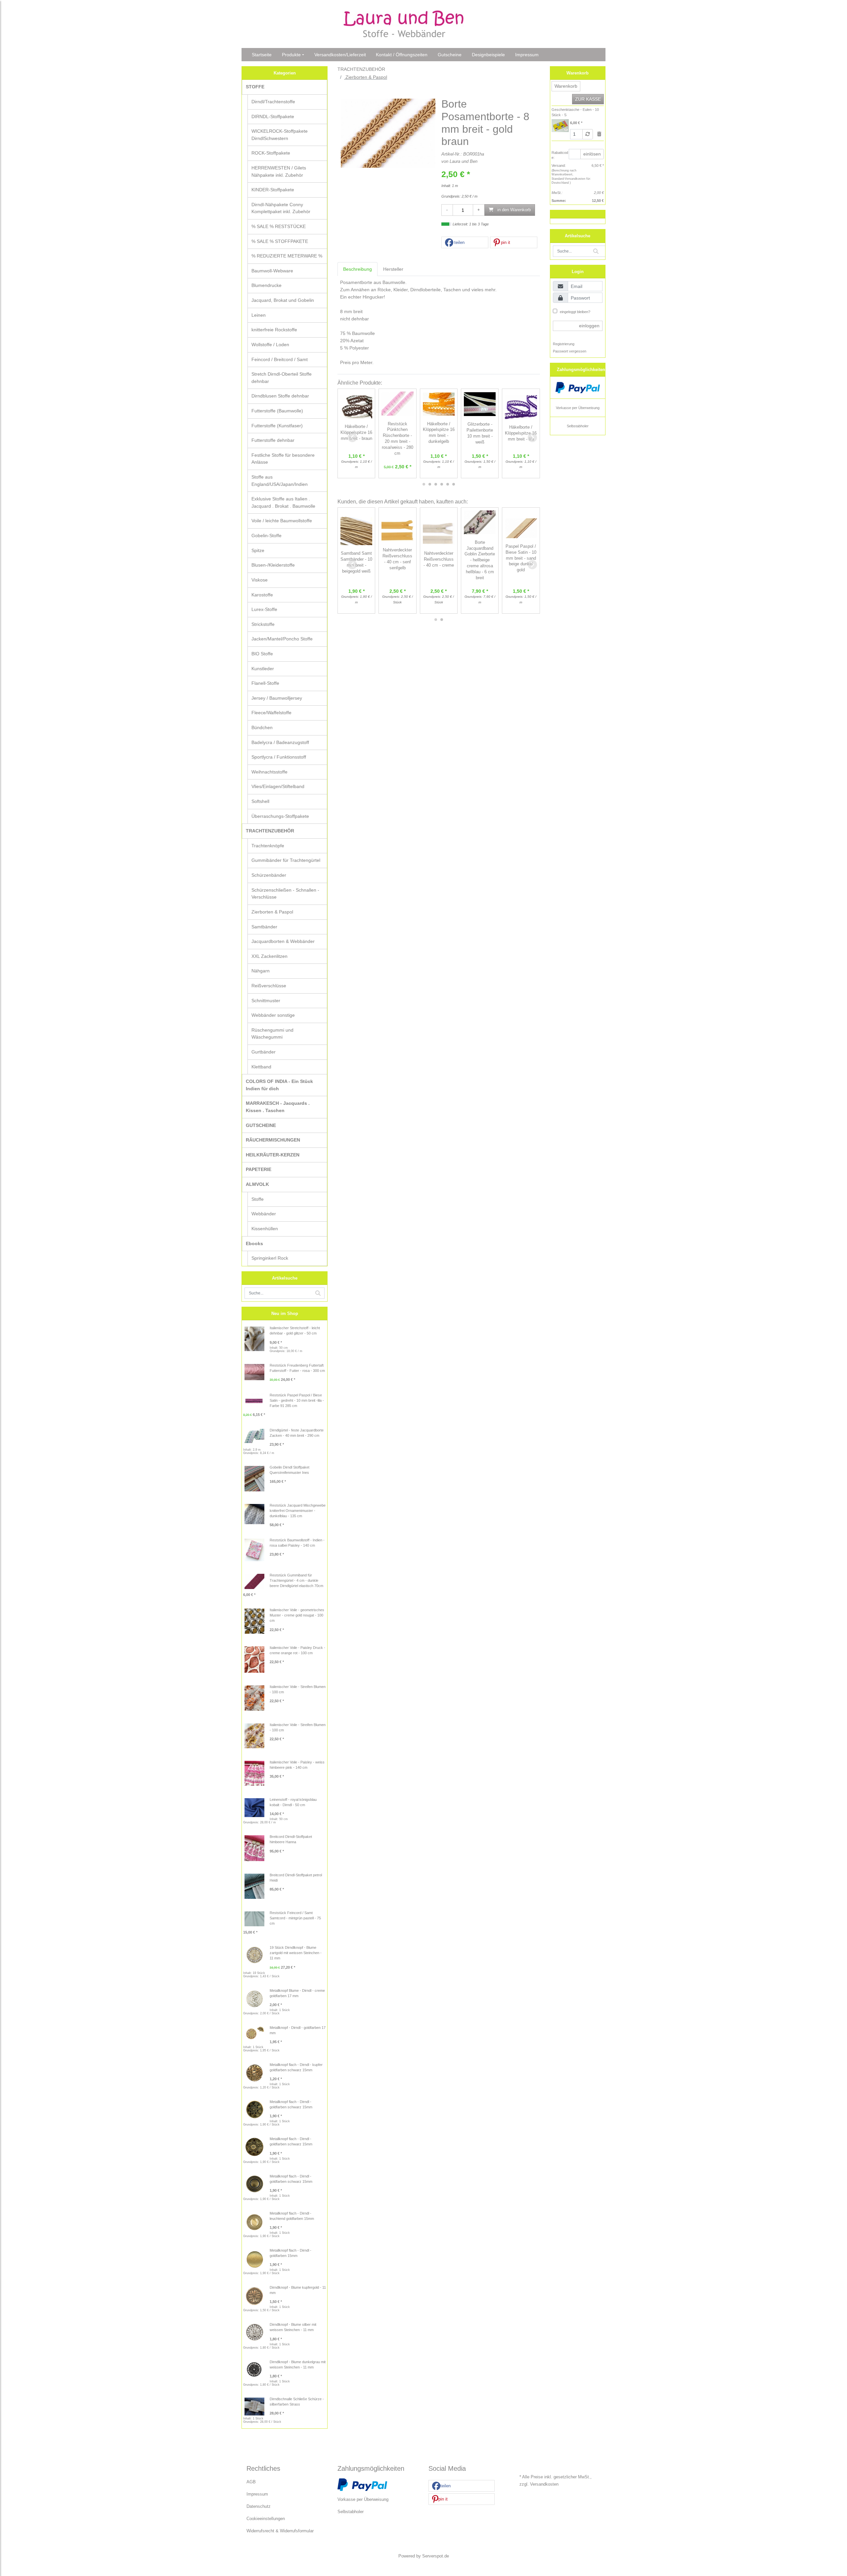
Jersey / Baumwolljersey (277, 698)
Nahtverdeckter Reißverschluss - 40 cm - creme (439, 559)
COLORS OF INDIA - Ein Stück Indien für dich (279, 1085)
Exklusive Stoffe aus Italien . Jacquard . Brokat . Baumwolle (283, 502)
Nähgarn (261, 971)
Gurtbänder (264, 1052)
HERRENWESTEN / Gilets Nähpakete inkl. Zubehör (279, 171)
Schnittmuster (266, 1001)
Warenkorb (566, 86)
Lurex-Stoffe (264, 609)
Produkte (291, 55)
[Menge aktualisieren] (588, 134)
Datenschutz (259, 2506)
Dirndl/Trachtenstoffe (273, 102)
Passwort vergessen (570, 351)
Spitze (258, 550)
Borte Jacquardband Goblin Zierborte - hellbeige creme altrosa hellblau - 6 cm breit (480, 560)
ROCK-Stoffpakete (271, 153)
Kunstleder (263, 669)
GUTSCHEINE (261, 1125)
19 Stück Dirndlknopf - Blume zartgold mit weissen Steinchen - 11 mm (296, 1953)
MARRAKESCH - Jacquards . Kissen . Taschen (278, 1107)
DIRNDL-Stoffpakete (273, 117)
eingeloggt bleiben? (575, 312)
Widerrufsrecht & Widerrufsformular (280, 2531)
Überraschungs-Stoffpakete (280, 816)
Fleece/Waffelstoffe (271, 713)
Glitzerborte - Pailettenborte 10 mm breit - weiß (480, 433)
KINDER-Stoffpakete (273, 190)
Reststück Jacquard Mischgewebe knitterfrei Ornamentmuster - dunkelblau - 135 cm (298, 1511)
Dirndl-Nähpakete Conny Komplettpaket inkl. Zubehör (281, 208)
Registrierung (564, 344)
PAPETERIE (259, 1169)
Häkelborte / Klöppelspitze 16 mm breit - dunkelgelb (439, 433)
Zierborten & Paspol (272, 912)
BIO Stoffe (262, 654)
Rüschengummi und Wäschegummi (272, 1034)
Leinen (259, 315)
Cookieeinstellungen (266, 2519)
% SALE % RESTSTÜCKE (279, 226)
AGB (251, 2482)
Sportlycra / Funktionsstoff (279, 757)
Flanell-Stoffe (265, 683)
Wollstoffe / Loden (270, 345)
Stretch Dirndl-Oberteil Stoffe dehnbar (282, 378)
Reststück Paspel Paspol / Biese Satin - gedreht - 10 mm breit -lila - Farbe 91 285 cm (297, 1400)
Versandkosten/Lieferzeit (340, 55)
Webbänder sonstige (273, 1015)
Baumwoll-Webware (272, 271)
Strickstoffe (263, 624)
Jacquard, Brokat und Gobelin (283, 300)
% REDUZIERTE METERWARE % (287, 256)
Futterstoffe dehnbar (273, 440)
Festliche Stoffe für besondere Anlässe (283, 459)
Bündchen (262, 727)
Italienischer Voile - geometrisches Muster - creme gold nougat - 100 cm (297, 1615)
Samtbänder (264, 927)
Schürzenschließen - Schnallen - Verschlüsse (285, 894)
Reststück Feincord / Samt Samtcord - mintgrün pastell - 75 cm (295, 1918)
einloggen (589, 326)
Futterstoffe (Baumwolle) (277, 411)
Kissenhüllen (265, 1229)
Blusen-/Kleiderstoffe (273, 565)
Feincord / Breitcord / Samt (280, 359)
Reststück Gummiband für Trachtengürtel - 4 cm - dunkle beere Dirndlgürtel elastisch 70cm (296, 1580)
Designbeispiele (488, 55)
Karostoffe (262, 595)
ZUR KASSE (588, 99)
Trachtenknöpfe (268, 846)
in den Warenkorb (513, 210)
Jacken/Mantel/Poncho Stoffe (282, 639)
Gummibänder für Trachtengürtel (286, 860)
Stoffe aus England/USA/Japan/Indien (280, 481)
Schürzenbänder (269, 875)
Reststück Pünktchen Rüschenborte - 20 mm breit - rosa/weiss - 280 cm (398, 439)
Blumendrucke (267, 285)
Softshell (260, 801)
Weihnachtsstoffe (269, 772)
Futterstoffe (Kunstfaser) (277, 426)
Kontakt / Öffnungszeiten (402, 55)
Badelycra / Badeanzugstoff (280, 742)
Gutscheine (450, 55)
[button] (465, 243)
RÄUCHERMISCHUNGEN (273, 1140)
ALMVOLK (257, 1184)
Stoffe (258, 1199)
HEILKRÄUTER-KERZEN (273, 1155)
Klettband (261, 1067)
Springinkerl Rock (270, 1258)
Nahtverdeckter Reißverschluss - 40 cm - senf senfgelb (397, 559)
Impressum (527, 55)
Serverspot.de (436, 2556)
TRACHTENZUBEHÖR (270, 831)
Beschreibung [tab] (357, 269)
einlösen (592, 154)
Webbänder (264, 1214)
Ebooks (254, 1243)
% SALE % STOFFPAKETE (280, 241)
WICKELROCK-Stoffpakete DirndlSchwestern (280, 135)
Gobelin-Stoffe (267, 536)
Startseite (262, 55)
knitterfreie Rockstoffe (274, 330)
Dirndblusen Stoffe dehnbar (280, 396)
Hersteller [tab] (393, 269)
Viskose (260, 580)
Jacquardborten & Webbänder (283, 941)
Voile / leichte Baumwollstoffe (282, 521)
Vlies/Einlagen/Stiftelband (278, 786)
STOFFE (255, 87)
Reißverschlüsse (269, 986)
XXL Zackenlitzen (269, 956)
